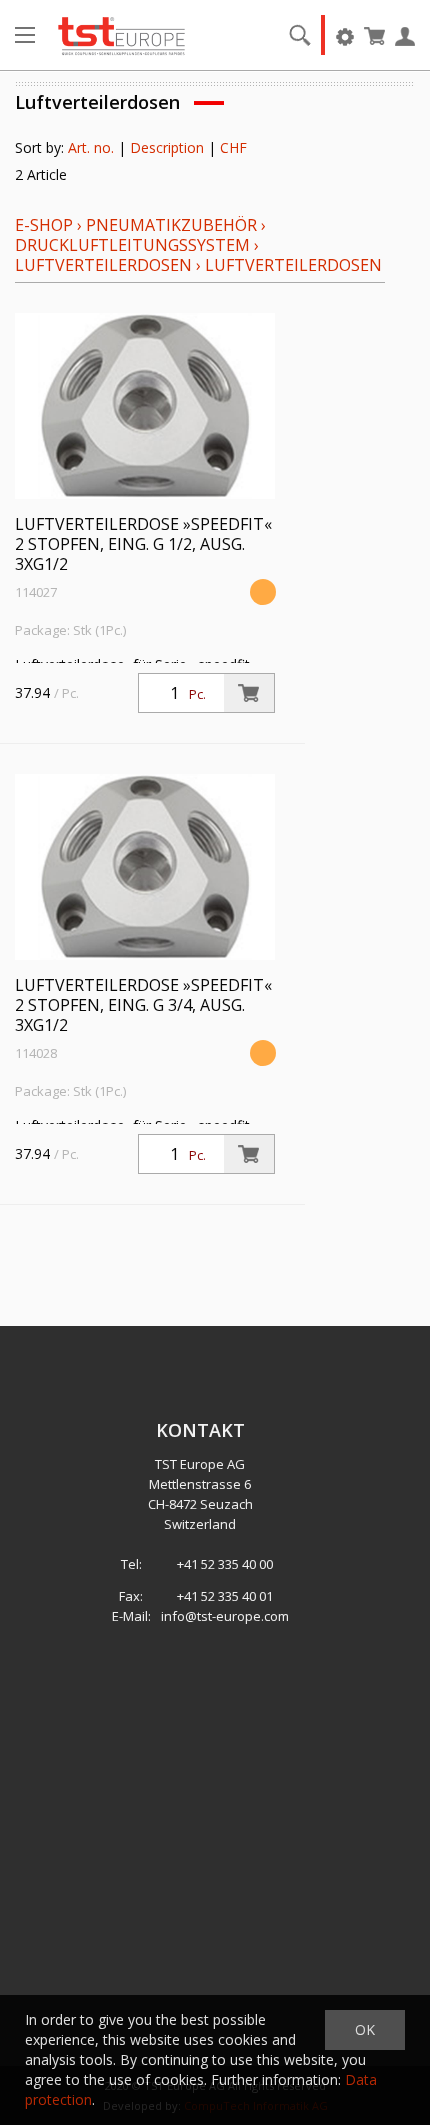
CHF (233, 147)
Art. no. (91, 147)
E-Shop (44, 225)
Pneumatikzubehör (173, 225)
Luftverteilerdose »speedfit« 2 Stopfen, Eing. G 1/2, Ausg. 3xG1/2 (143, 544)
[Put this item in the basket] (249, 693)
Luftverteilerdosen (103, 265)
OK (365, 2029)
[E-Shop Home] (121, 35)
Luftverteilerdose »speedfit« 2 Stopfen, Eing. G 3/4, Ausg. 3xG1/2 (143, 1005)
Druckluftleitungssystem (132, 245)
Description (167, 147)
